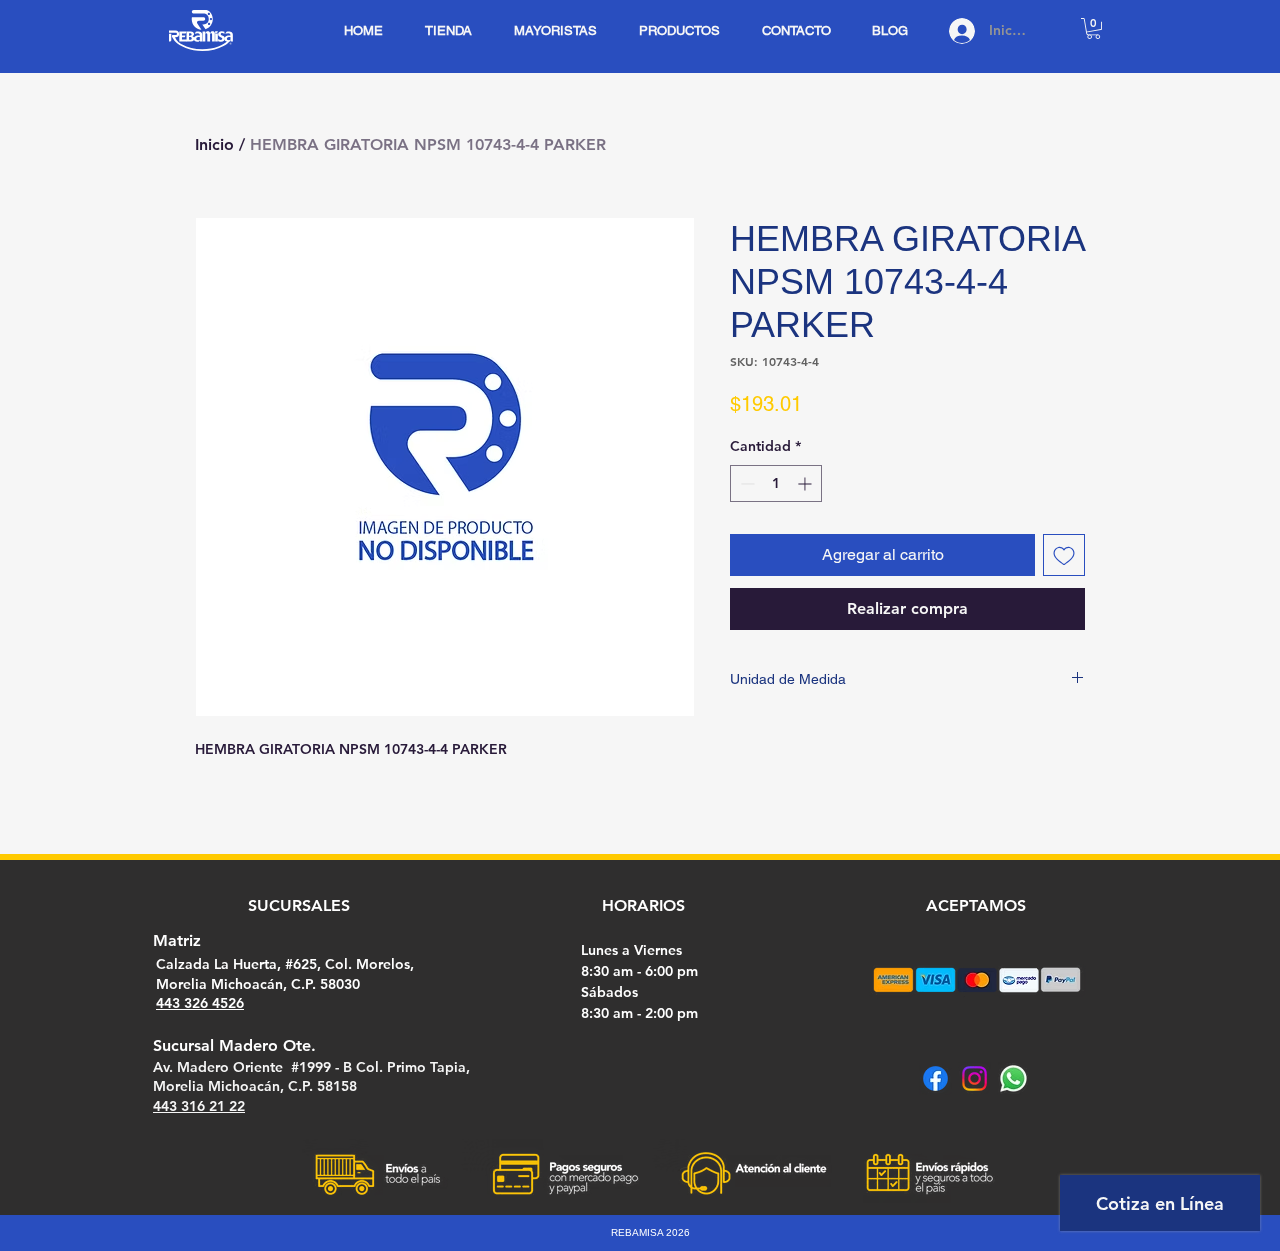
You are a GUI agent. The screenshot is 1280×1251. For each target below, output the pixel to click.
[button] (1093, 28)
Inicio (214, 144)
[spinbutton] (776, 483)
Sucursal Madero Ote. (234, 1045)
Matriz (177, 940)
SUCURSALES (299, 905)
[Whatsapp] (1013, 1078)
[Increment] (806, 483)
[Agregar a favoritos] (1064, 555)
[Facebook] (935, 1078)
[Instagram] (974, 1078)
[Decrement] (745, 483)
